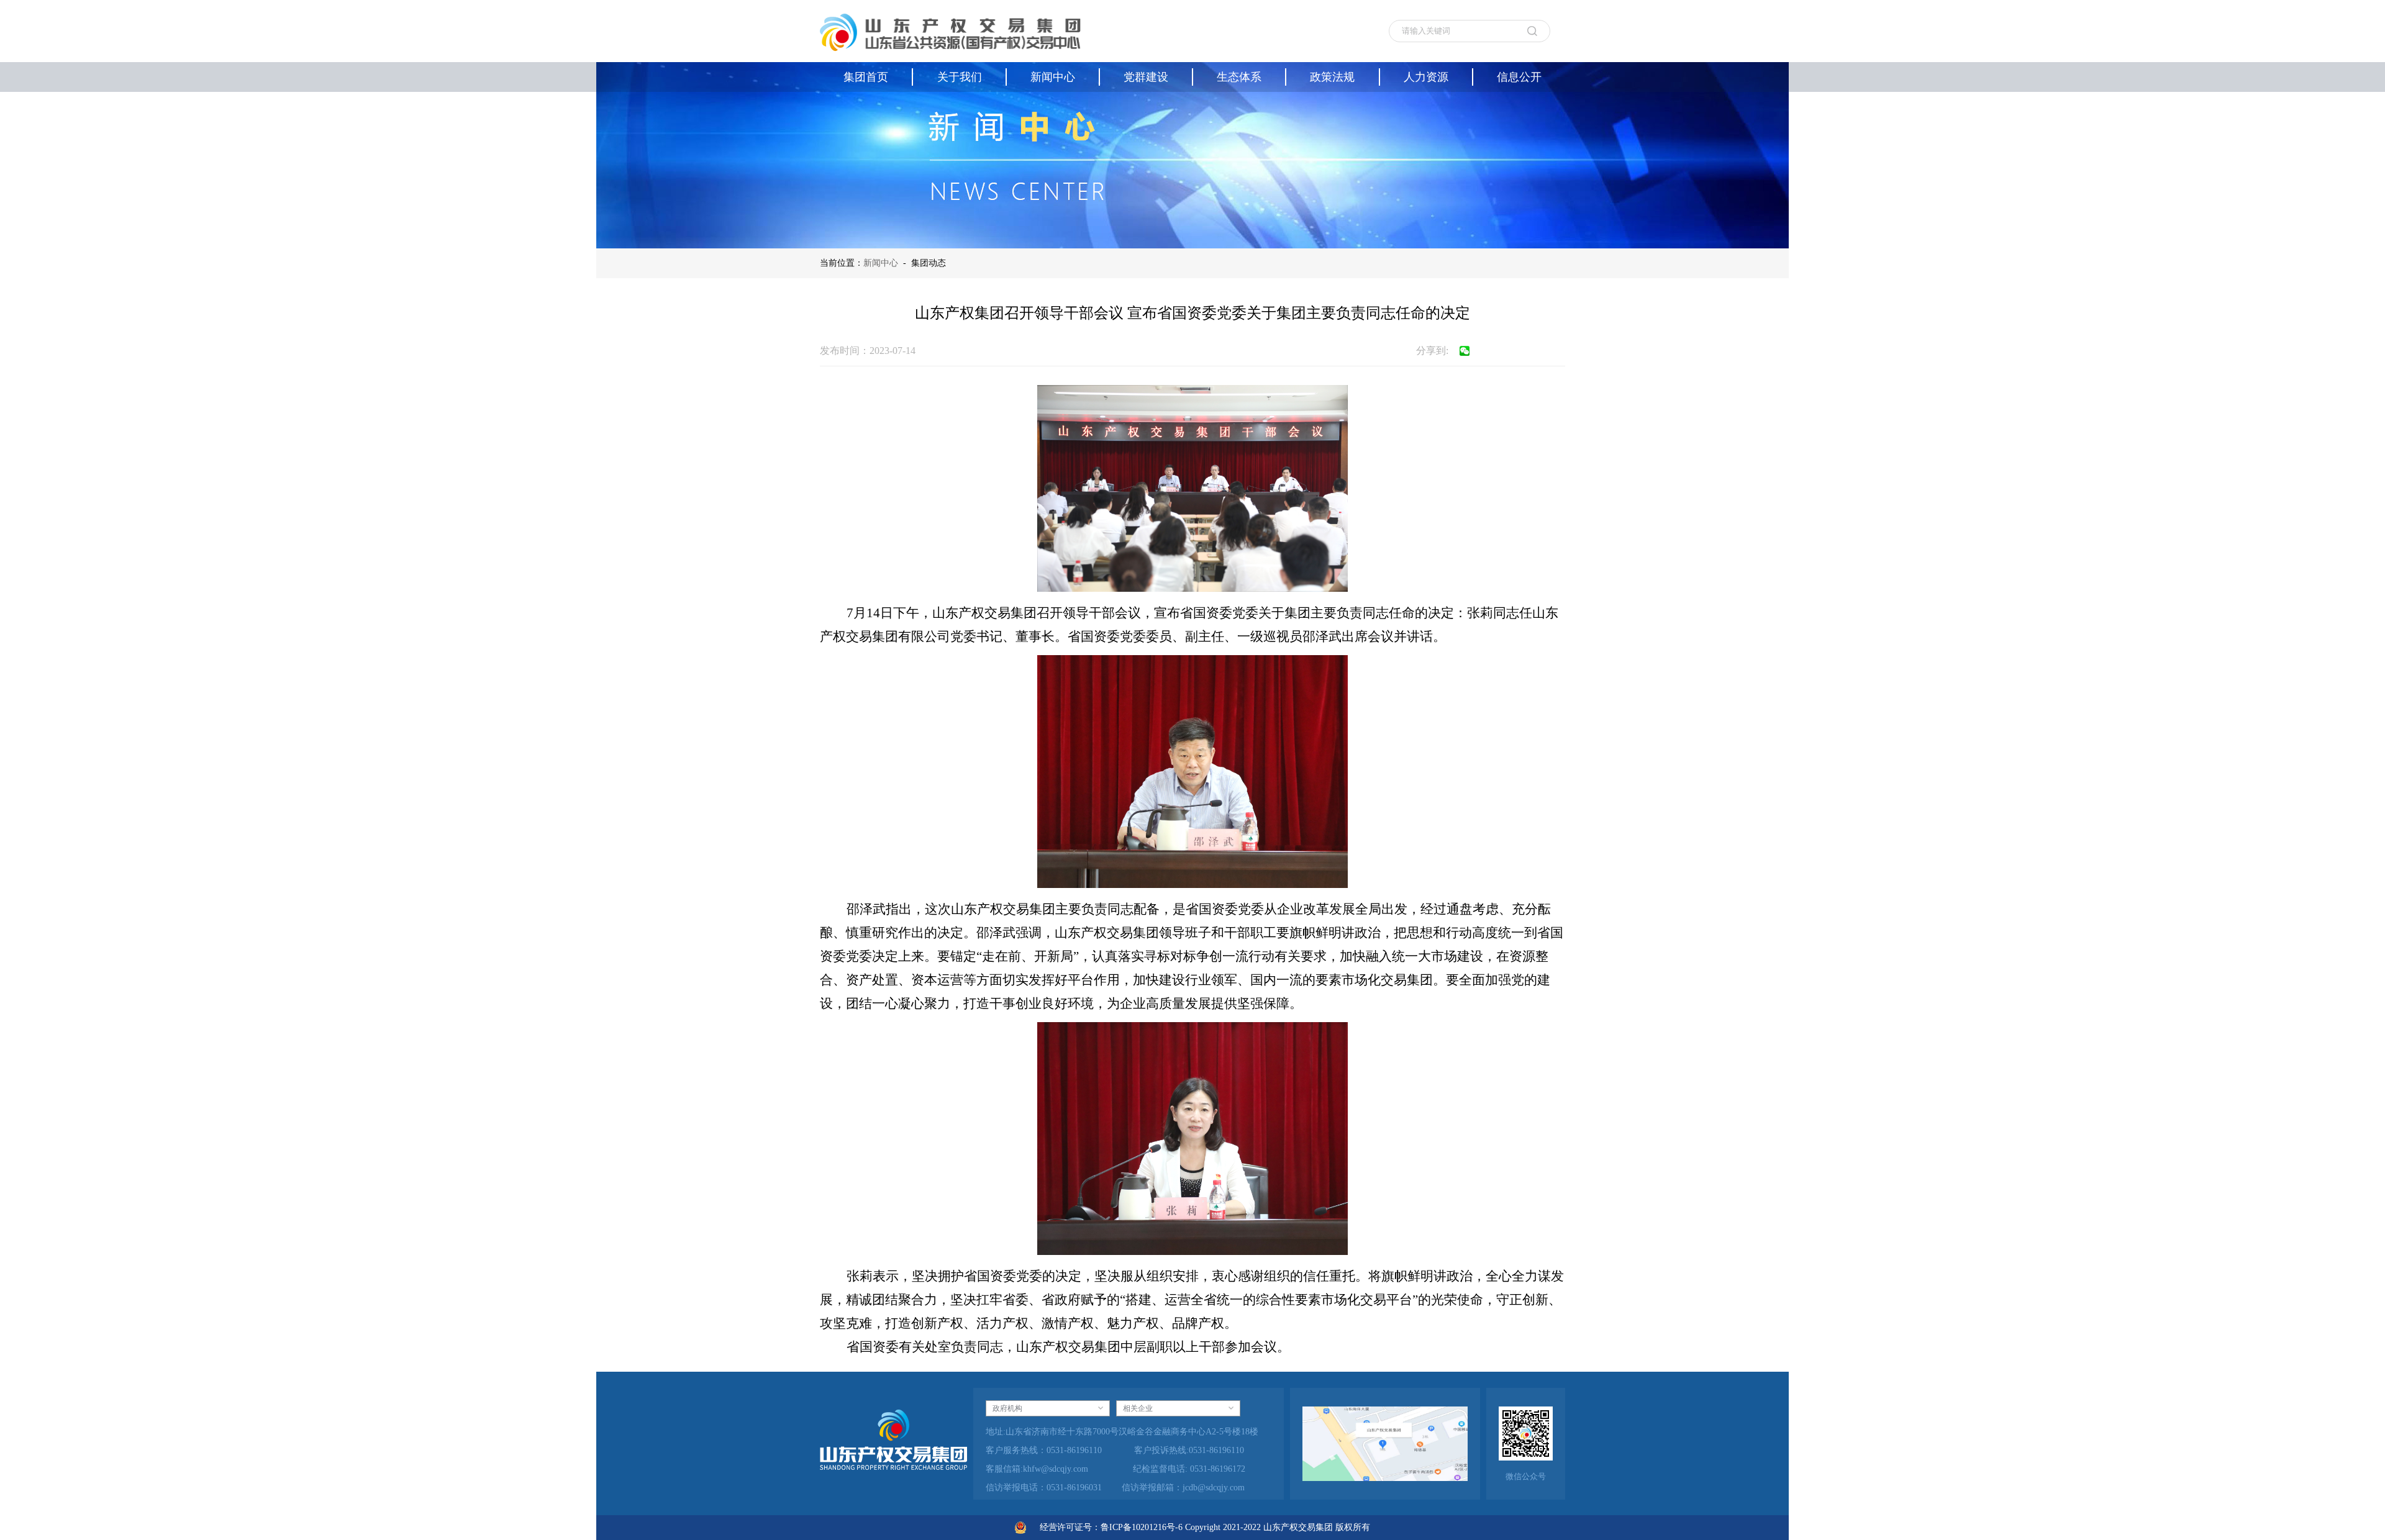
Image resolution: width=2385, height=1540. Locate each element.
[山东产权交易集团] (950, 31)
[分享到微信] (1465, 351)
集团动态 (929, 263)
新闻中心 (881, 263)
